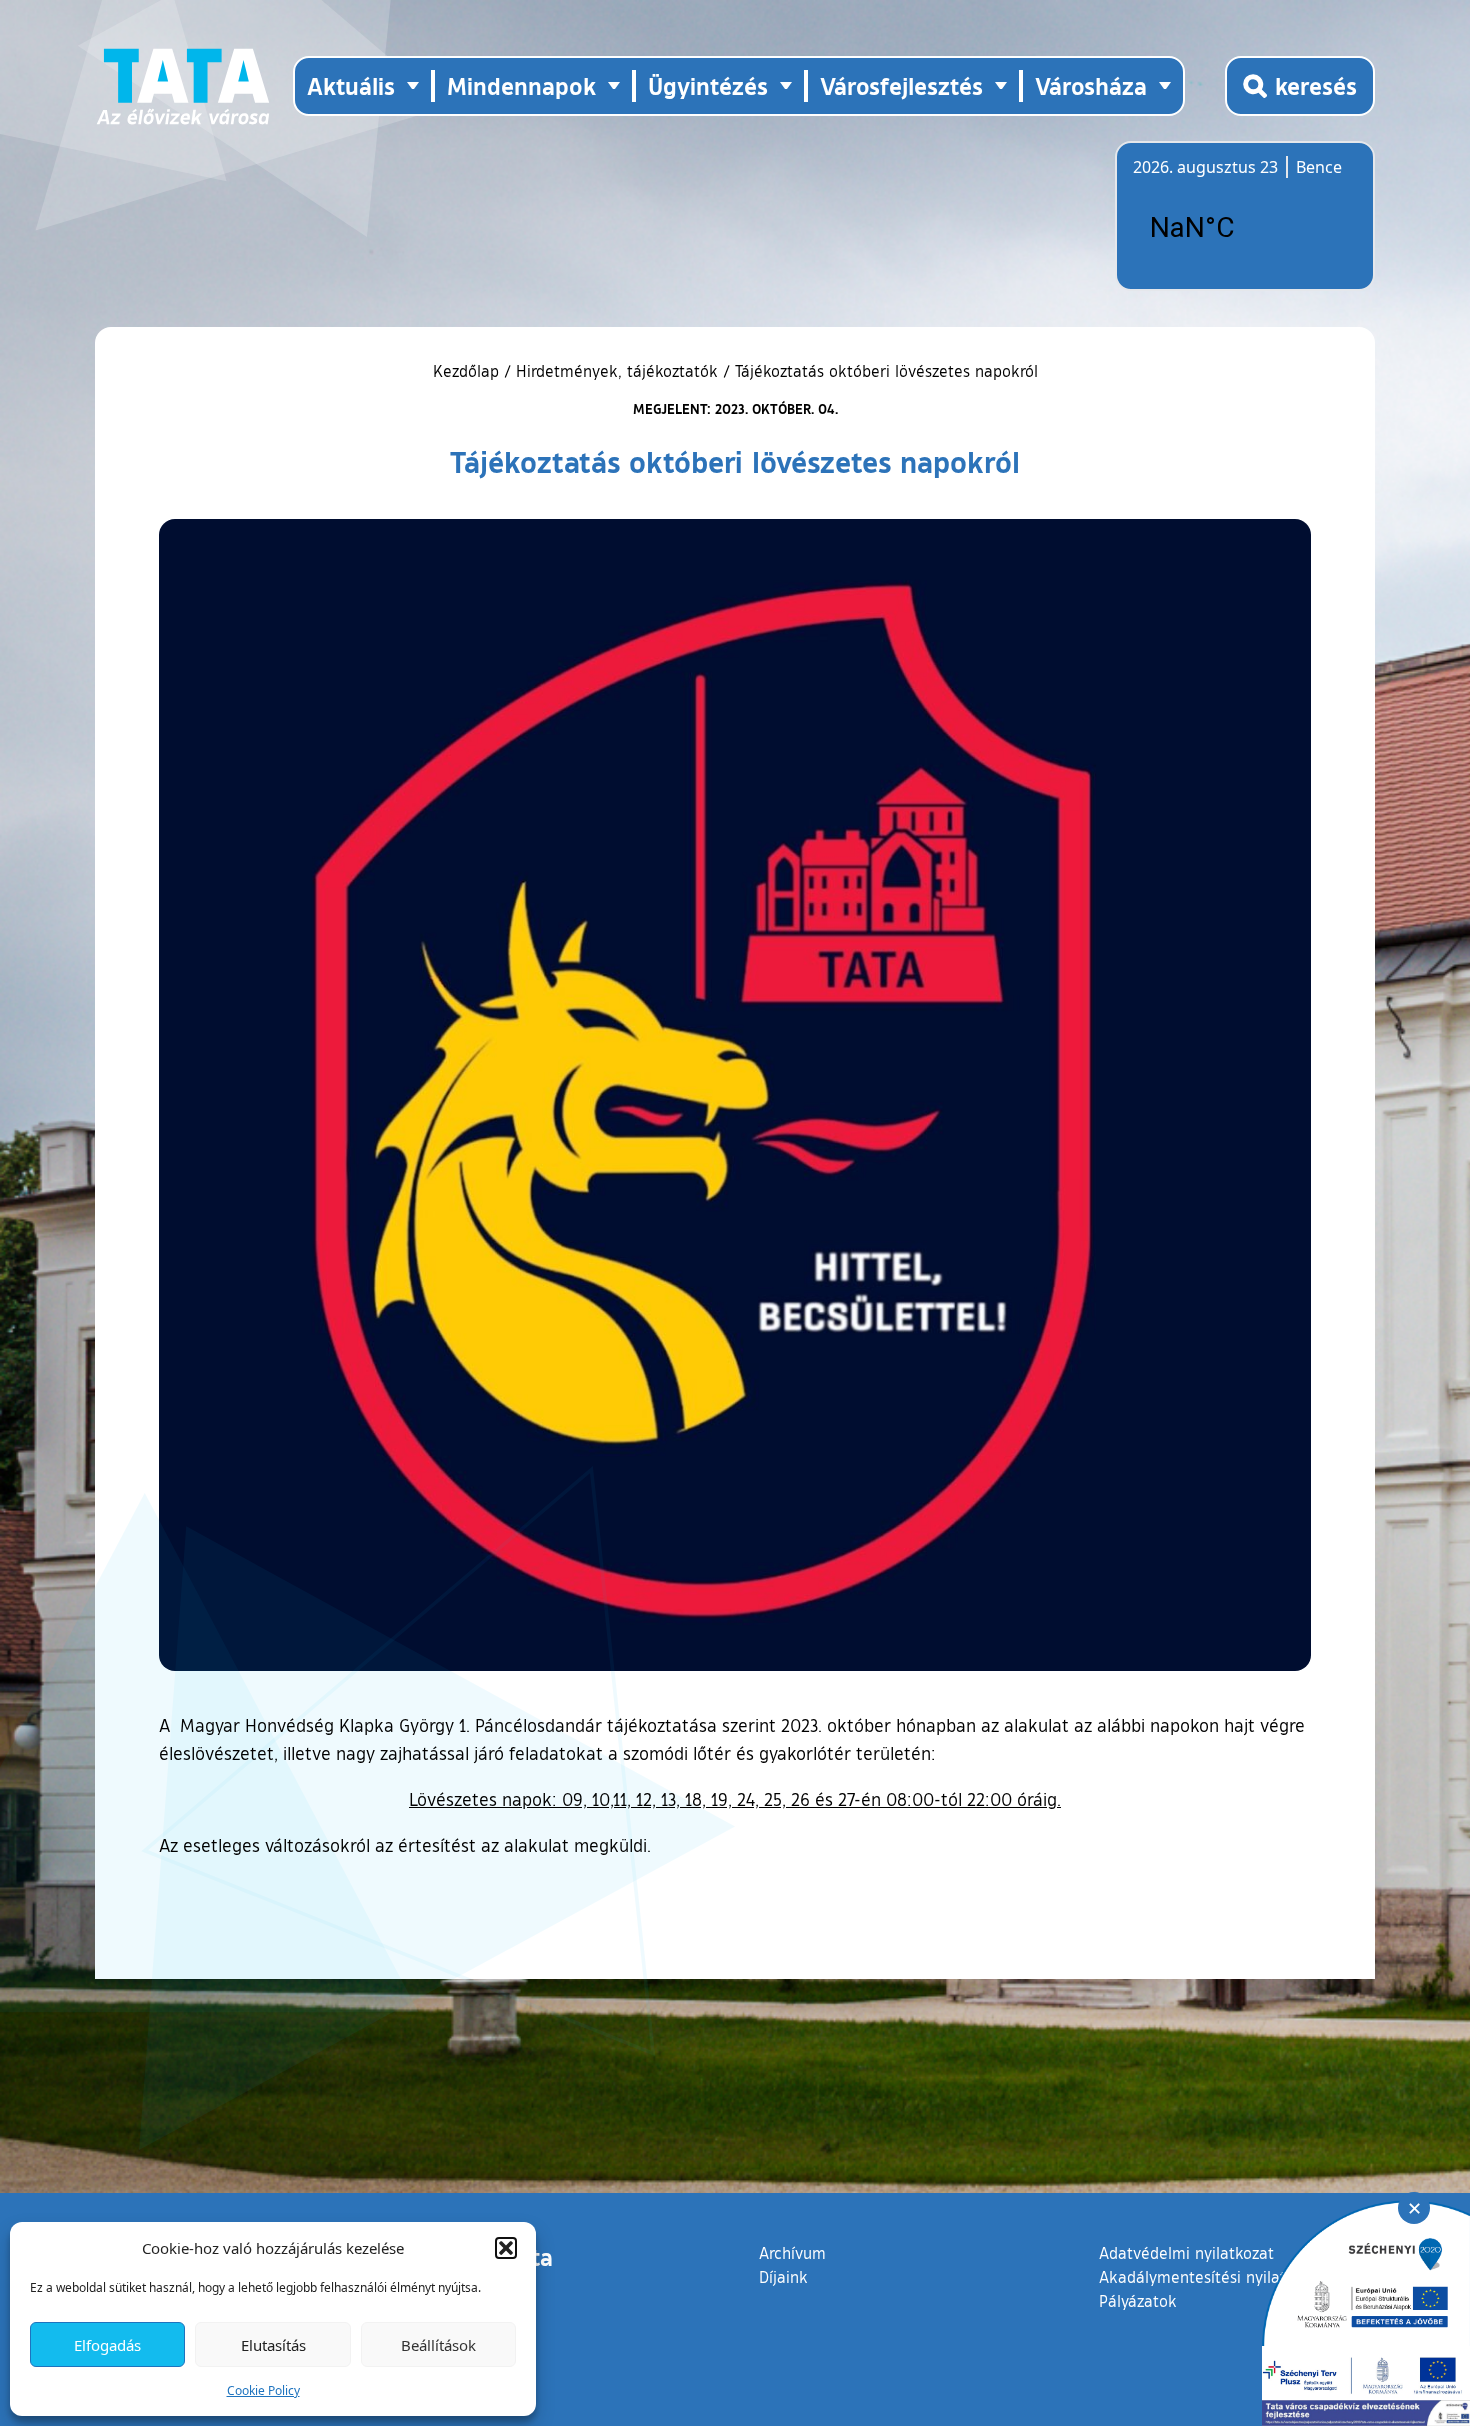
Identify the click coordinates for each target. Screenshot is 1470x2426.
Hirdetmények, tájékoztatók (617, 371)
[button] (506, 2248)
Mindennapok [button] (521, 85)
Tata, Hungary (1245, 228)
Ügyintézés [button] (708, 85)
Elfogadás (107, 2345)
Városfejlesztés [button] (901, 85)
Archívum (792, 2252)
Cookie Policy (263, 2390)
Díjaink (783, 2277)
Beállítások (438, 2345)
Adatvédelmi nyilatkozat (1186, 2253)
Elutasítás (273, 2345)
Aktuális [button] (351, 85)
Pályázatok (1138, 2301)
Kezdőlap (468, 371)
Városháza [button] (1091, 85)
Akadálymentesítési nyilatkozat (1212, 2277)
